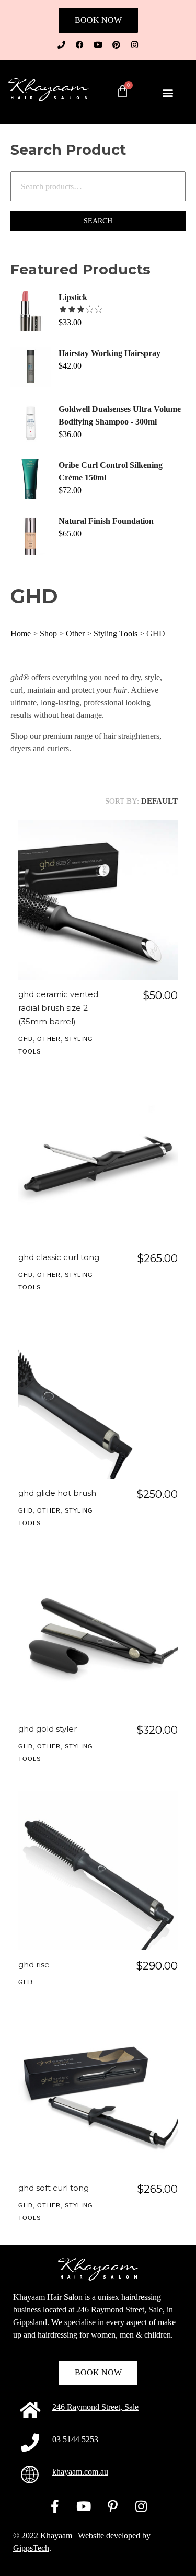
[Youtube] (98, 44)
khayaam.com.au (80, 2472)
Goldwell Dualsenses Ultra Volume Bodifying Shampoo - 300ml (120, 415)
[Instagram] (135, 44)
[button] (168, 92)
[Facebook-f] (55, 2506)
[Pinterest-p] (112, 2506)
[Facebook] (80, 44)
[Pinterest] (117, 44)
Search (98, 221)
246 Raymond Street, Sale (95, 2407)
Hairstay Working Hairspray (109, 353)
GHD (26, 1039)
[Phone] (62, 44)
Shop (48, 633)
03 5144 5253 (75, 2439)
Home (21, 633)
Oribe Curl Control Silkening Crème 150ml (111, 471)
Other (75, 633)
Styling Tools (116, 633)
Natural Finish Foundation (106, 521)
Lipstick (73, 297)
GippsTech (31, 2548)
